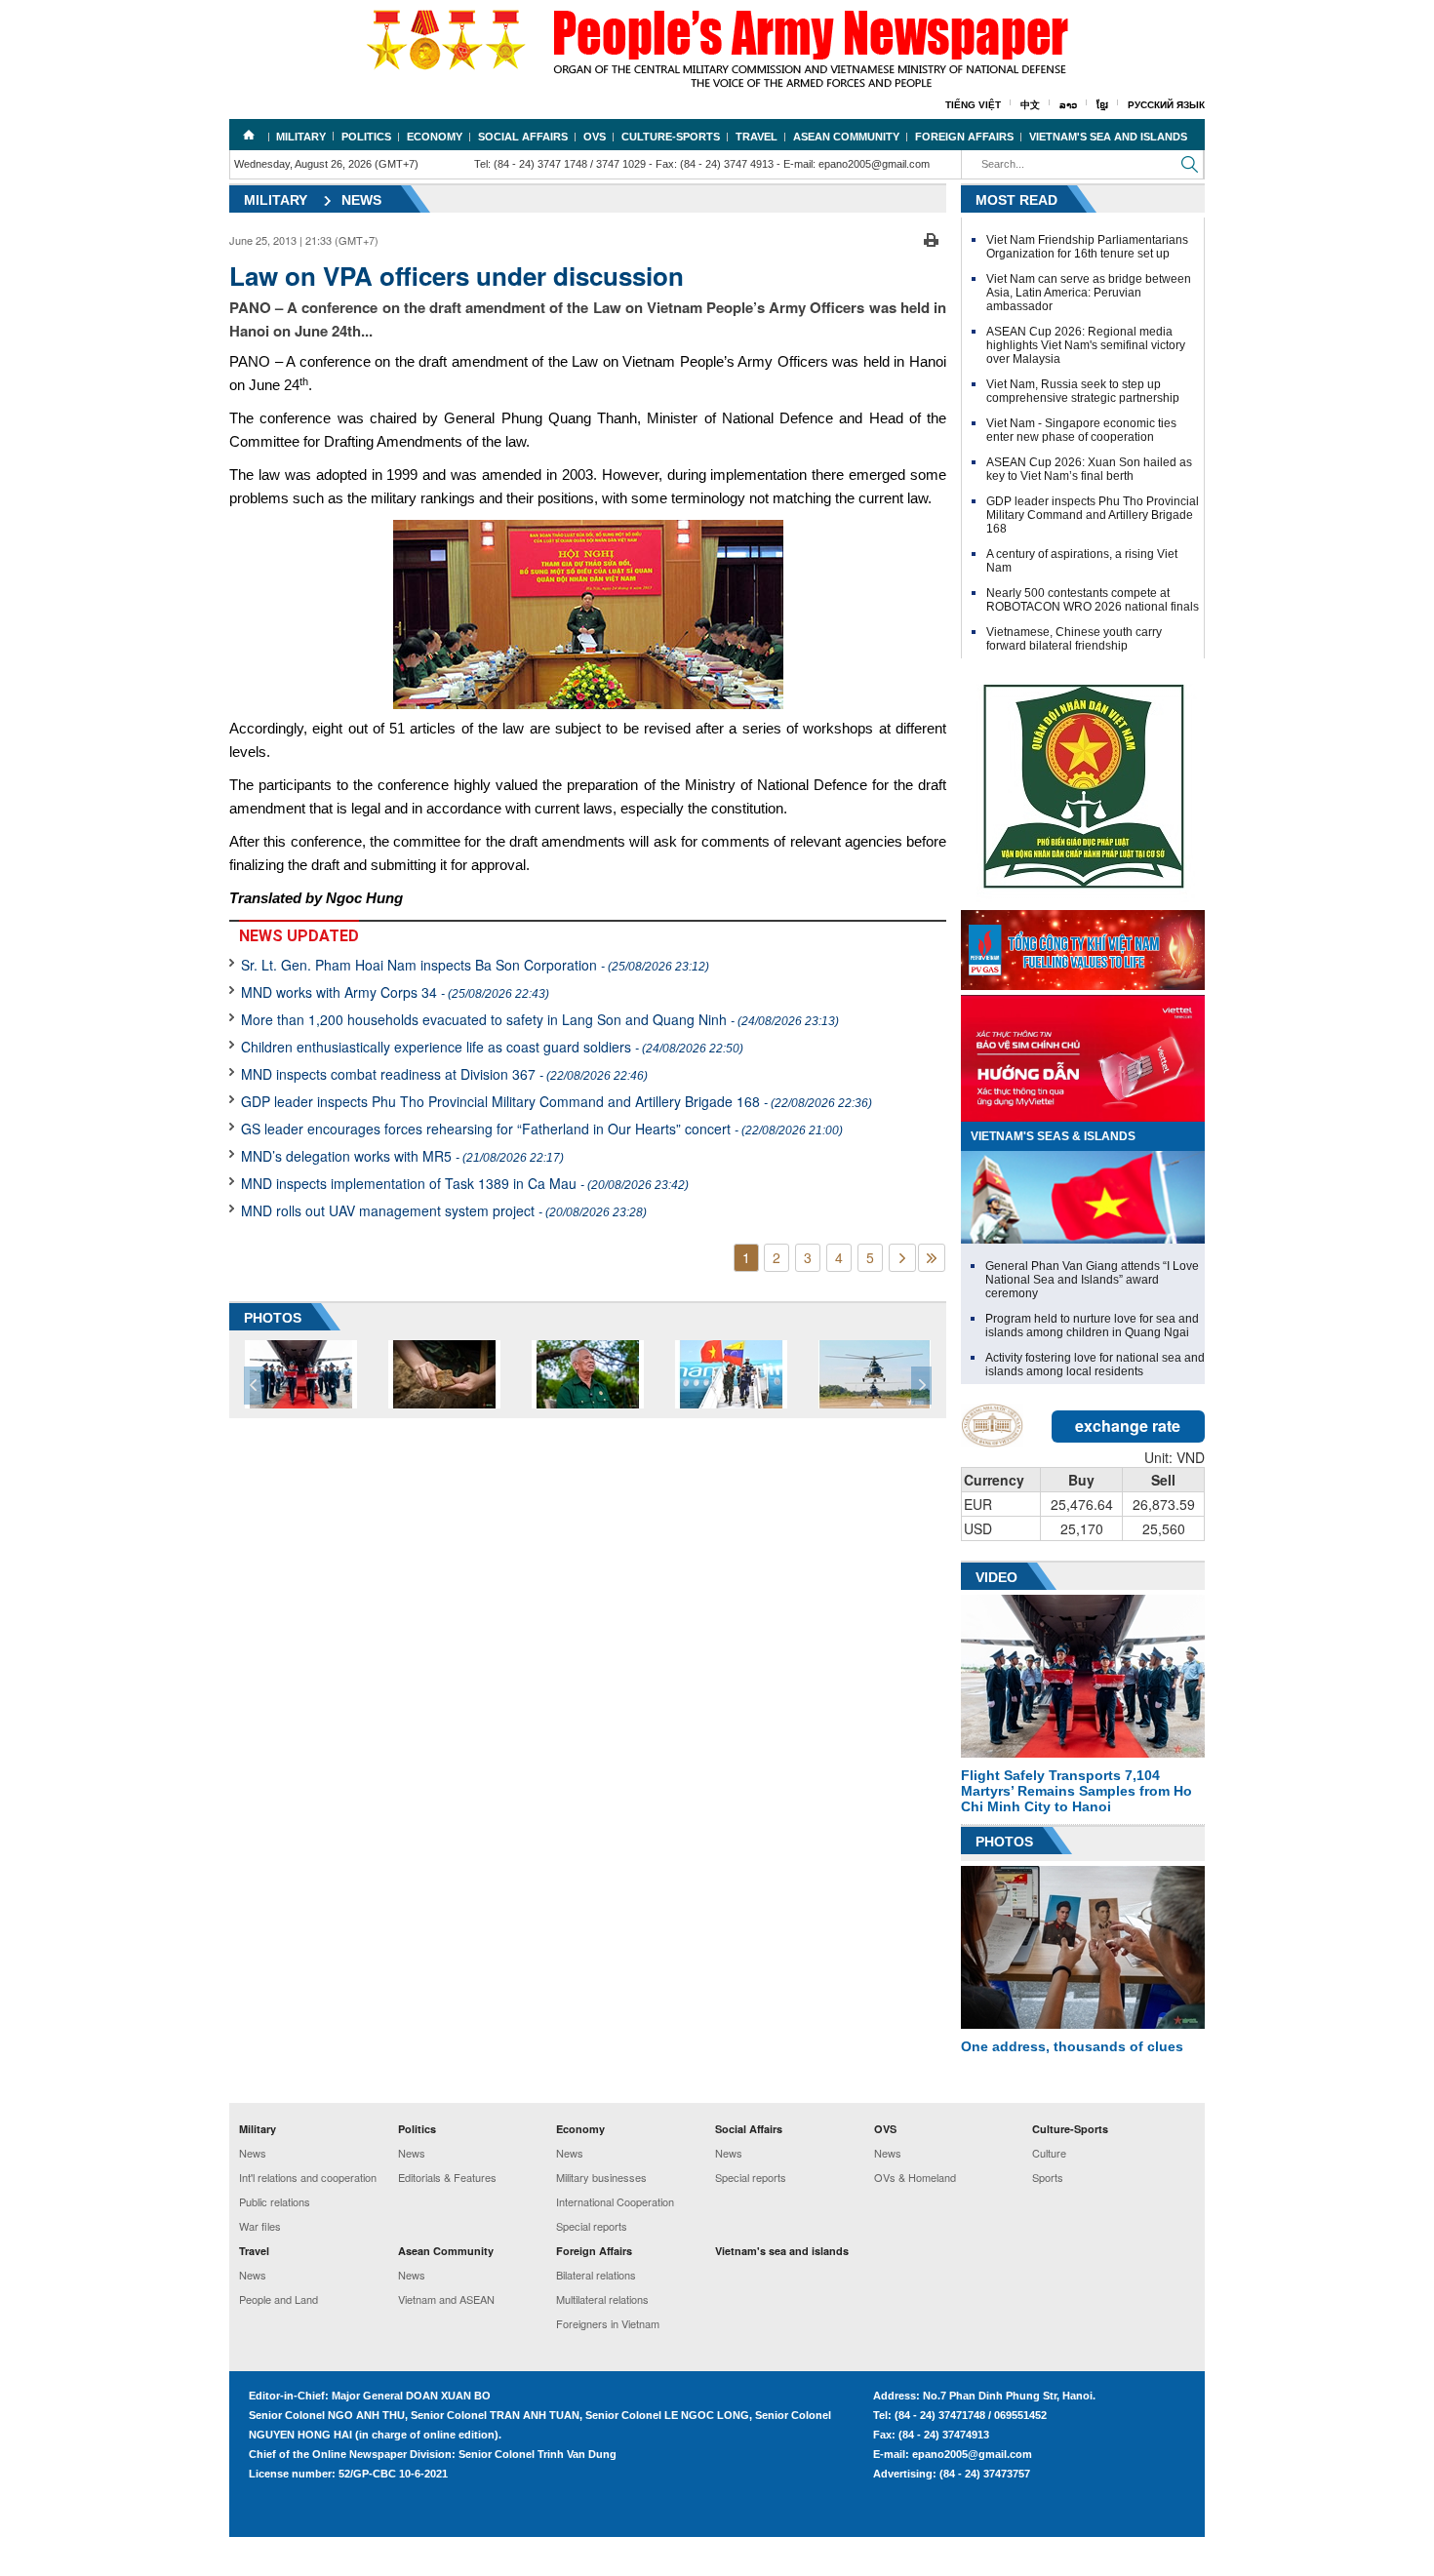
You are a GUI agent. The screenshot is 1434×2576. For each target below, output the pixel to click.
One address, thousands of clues (1072, 2046)
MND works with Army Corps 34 (395, 992)
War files (260, 2226)
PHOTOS (273, 1318)
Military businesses (601, 2177)
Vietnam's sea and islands (1108, 137)
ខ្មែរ (1102, 105)
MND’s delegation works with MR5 (402, 1156)
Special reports (592, 2226)
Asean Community (846, 137)
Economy (435, 137)
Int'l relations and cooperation (308, 2177)
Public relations (275, 2201)
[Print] (931, 238)
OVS (595, 137)
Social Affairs (523, 137)
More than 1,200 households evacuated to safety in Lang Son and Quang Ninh (540, 1019)
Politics (366, 137)
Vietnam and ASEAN (446, 2299)
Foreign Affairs (964, 137)
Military (301, 137)
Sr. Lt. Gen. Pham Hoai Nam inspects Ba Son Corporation (475, 965)
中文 (1030, 105)
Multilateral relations (602, 2299)
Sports (1048, 2177)
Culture (1049, 2153)
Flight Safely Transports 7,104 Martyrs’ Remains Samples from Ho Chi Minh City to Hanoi (1076, 1791)
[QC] (1083, 945)
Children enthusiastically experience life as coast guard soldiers (492, 1047)
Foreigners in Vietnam (608, 2323)
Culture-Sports (671, 137)
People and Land (279, 2299)
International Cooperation (615, 2201)
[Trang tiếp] (902, 1258)
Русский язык (1166, 105)
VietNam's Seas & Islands (1053, 1136)
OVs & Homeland (915, 2177)
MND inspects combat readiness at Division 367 (444, 1074)
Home (249, 135)
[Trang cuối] (932, 1258)
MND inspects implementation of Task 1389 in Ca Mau (465, 1183)
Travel (757, 137)
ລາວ (1068, 105)
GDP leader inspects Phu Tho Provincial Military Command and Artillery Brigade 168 (557, 1101)
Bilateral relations (596, 2275)
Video (996, 1577)
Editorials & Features (447, 2177)
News (361, 200)
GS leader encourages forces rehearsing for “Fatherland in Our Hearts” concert (542, 1129)
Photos (1004, 1842)
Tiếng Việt (973, 105)
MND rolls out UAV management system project (444, 1210)
